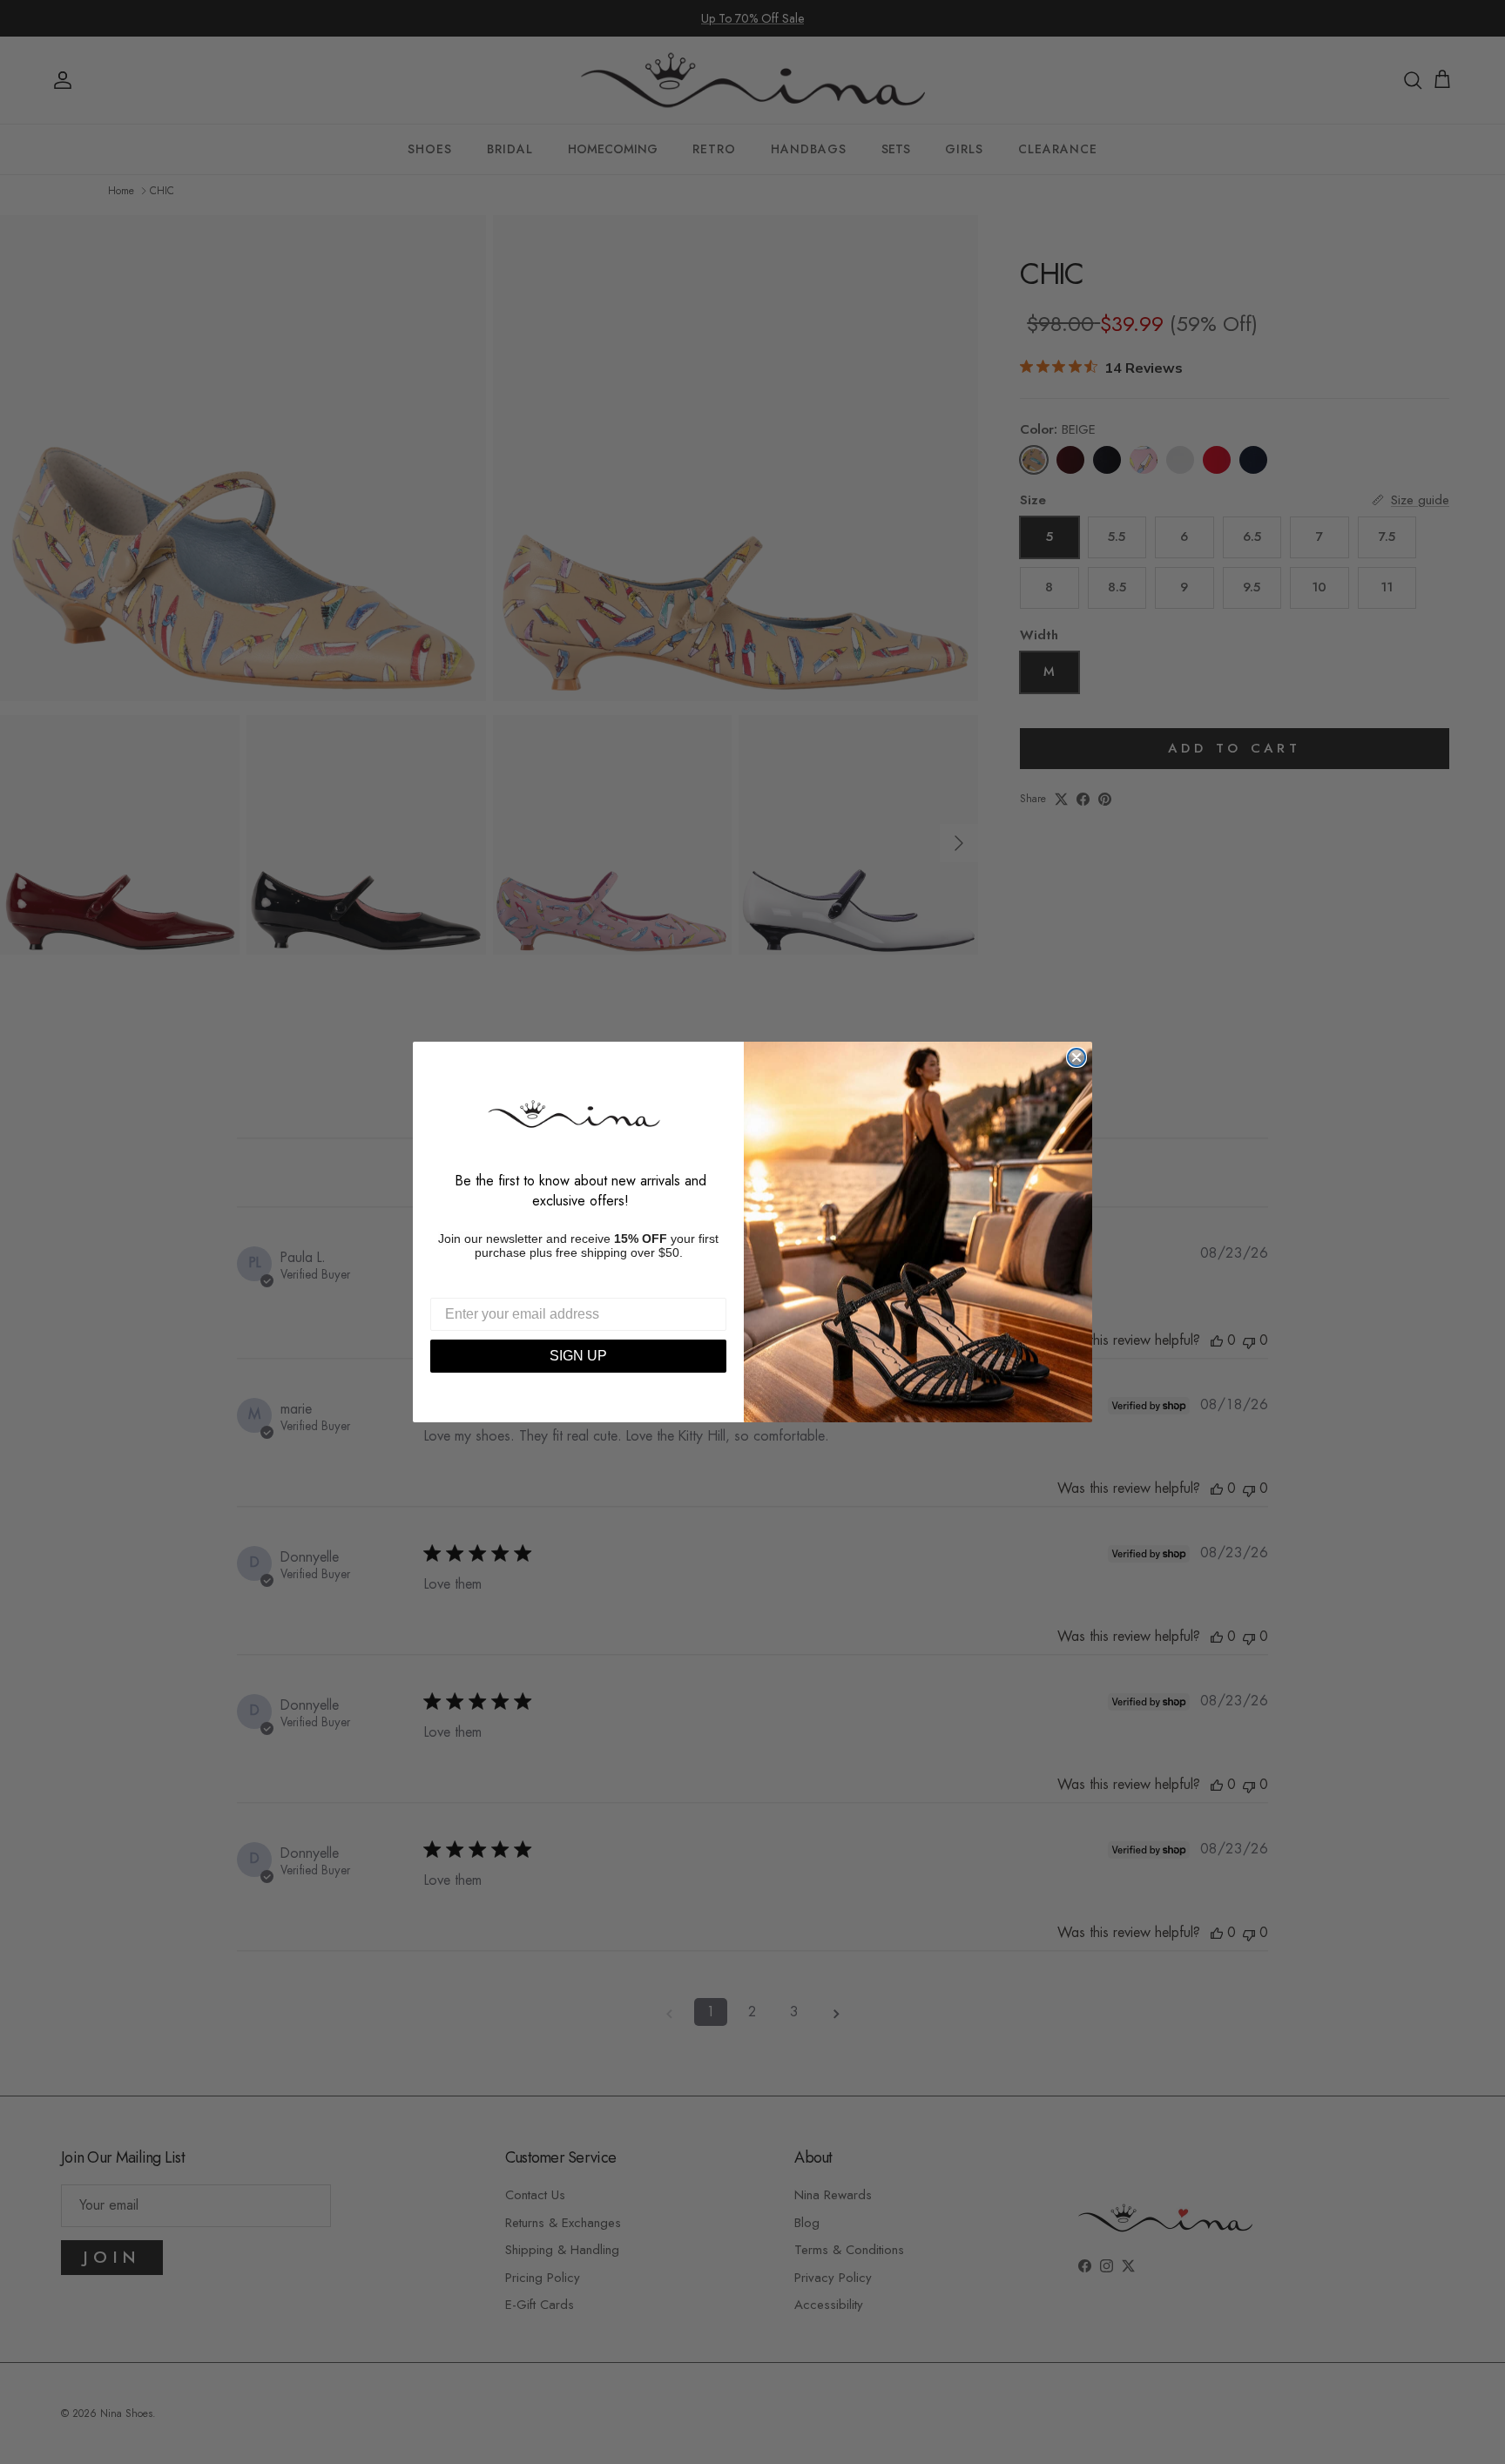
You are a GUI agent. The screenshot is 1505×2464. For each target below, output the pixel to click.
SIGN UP (578, 1356)
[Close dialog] (1076, 1057)
